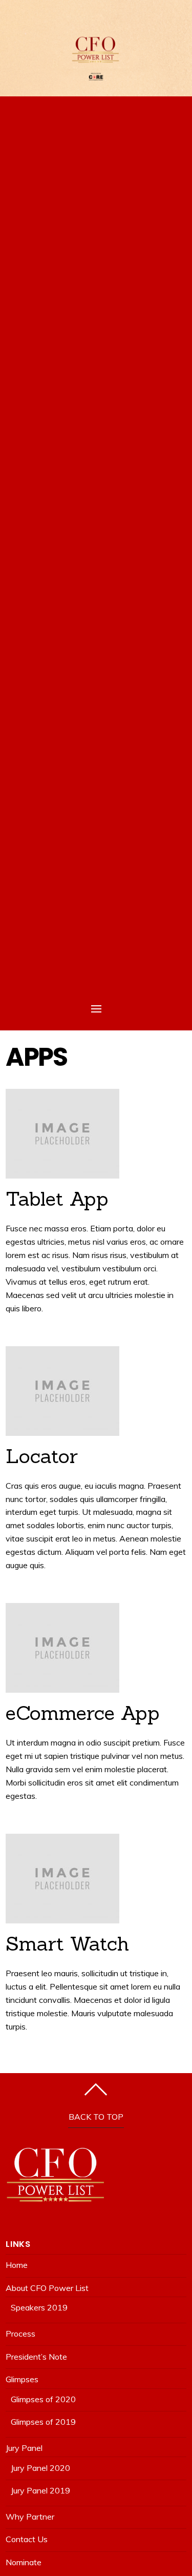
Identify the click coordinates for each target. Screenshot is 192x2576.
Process (20, 2334)
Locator (42, 1456)
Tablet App (57, 1199)
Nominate (24, 2562)
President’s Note (36, 2357)
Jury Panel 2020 (40, 2468)
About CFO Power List (47, 2288)
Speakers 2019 (39, 2307)
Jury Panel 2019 (40, 2490)
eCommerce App (83, 1713)
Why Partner (30, 2517)
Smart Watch (67, 1943)
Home (17, 2265)
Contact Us (27, 2539)
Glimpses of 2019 (43, 2422)
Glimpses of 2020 (43, 2399)
